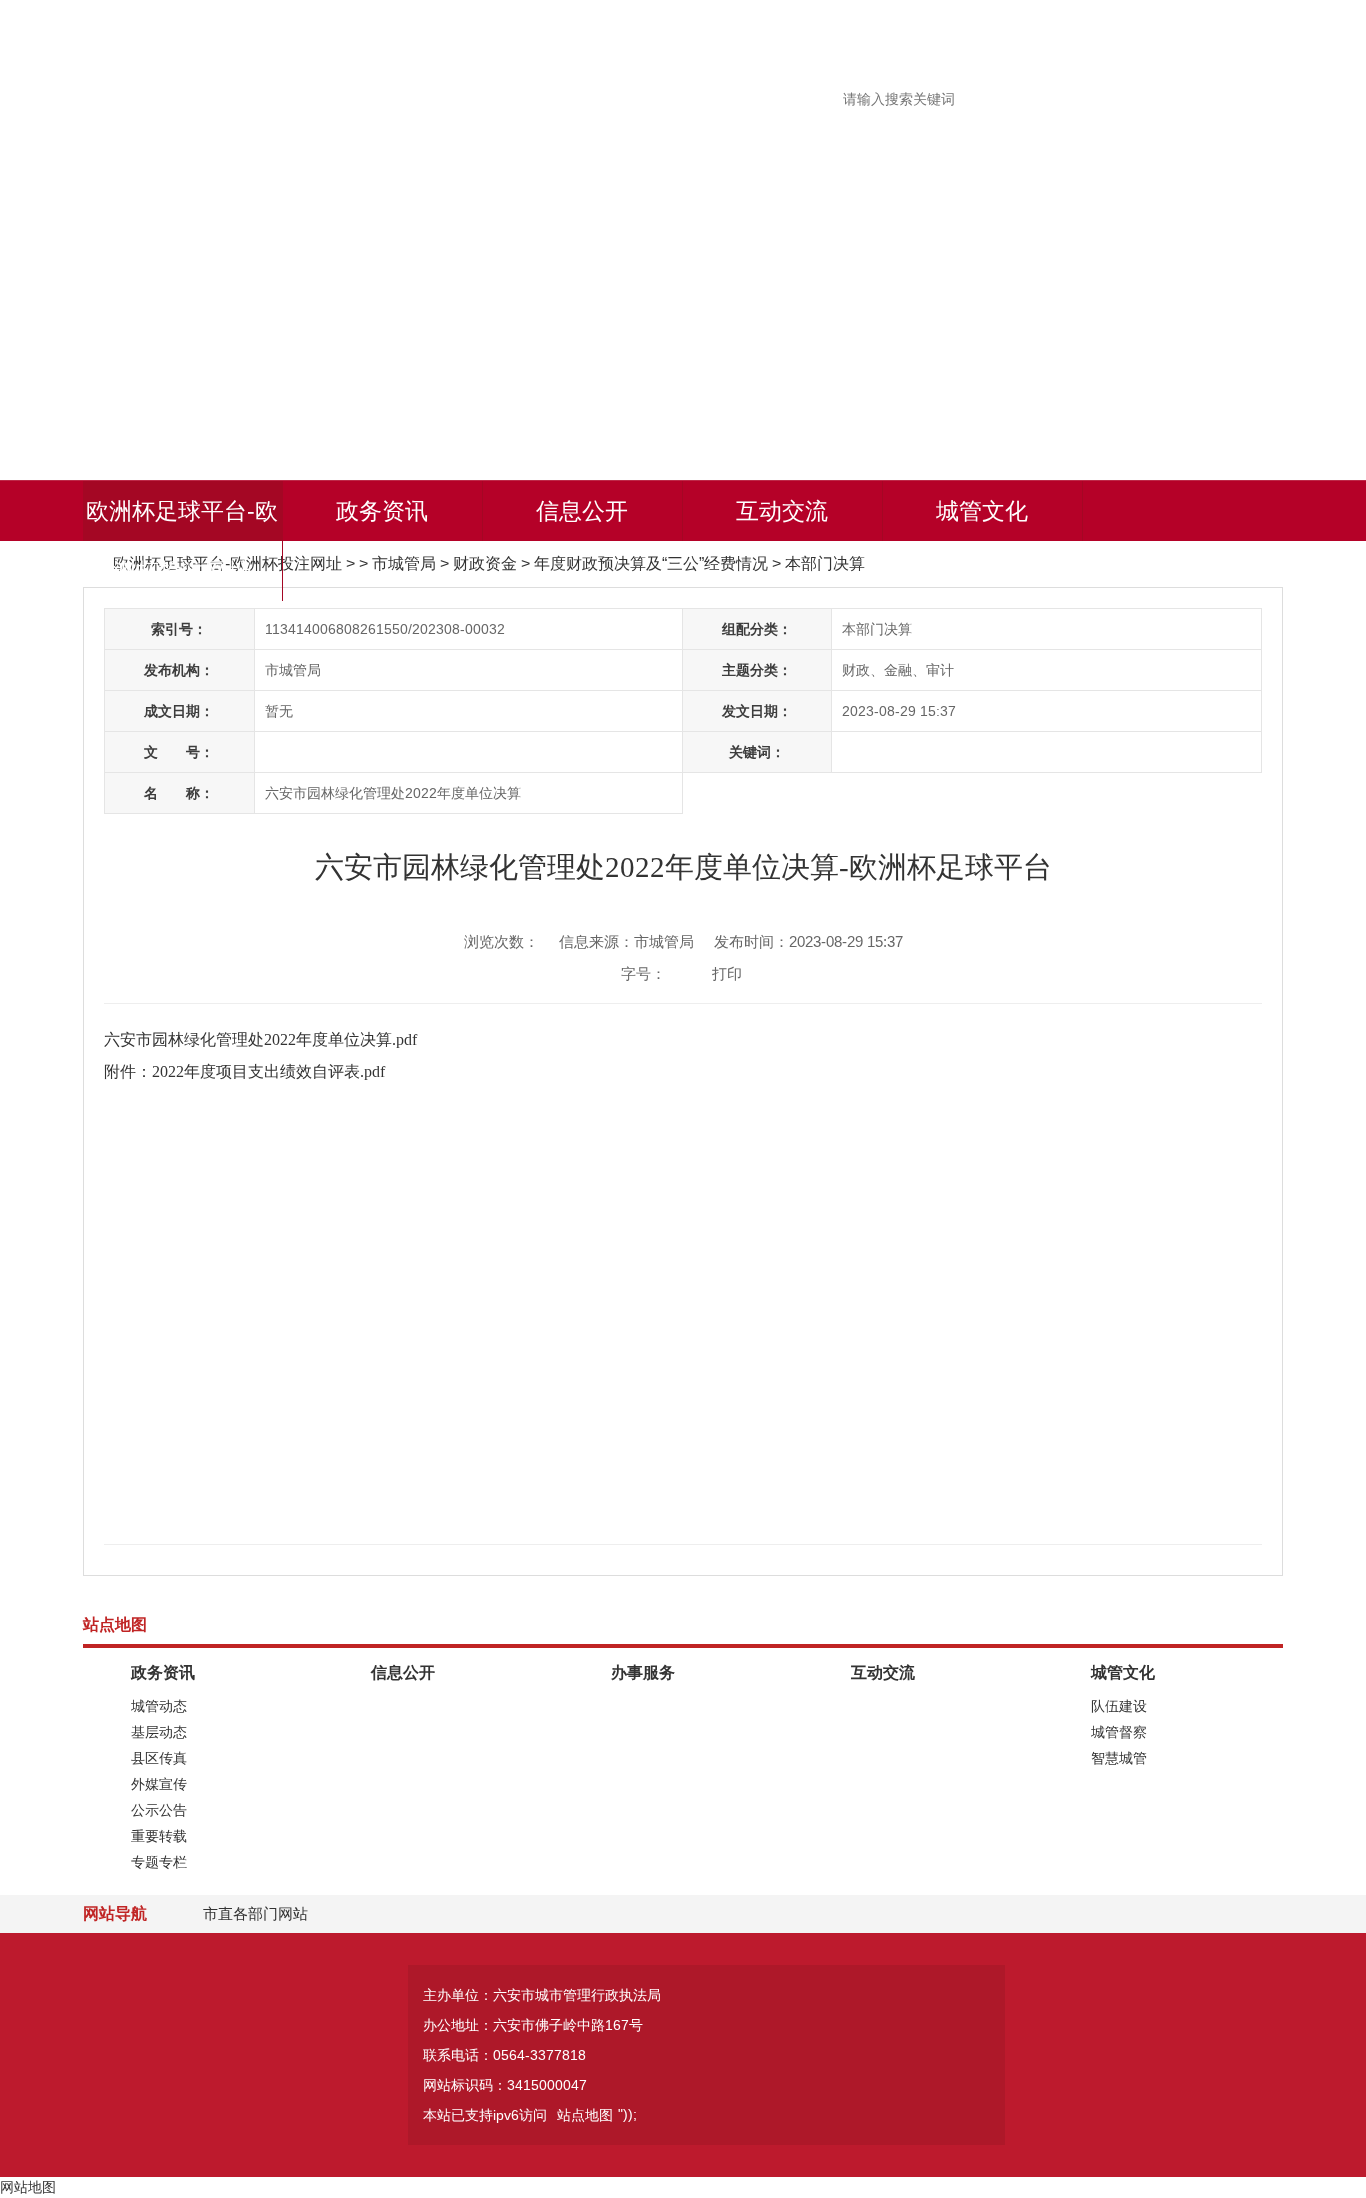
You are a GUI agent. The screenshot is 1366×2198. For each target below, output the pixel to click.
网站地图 (28, 2187)
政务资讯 (382, 511)
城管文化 (982, 511)
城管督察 (1119, 1732)
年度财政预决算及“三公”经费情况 (651, 563)
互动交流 (782, 511)
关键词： (757, 752)
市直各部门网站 (255, 1913)
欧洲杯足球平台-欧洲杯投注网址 (182, 541)
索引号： (179, 629)
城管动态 (159, 1706)
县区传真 (159, 1758)
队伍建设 (1119, 1706)
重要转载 (159, 1836)
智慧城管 (1119, 1758)
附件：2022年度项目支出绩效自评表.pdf (244, 1071)
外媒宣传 (159, 1784)
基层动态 (159, 1732)
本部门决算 (825, 563)
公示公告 (159, 1810)
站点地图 (585, 2115)
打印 (727, 973)
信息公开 (582, 511)
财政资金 (485, 563)
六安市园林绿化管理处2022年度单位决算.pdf (260, 1039)
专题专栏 (159, 1862)
